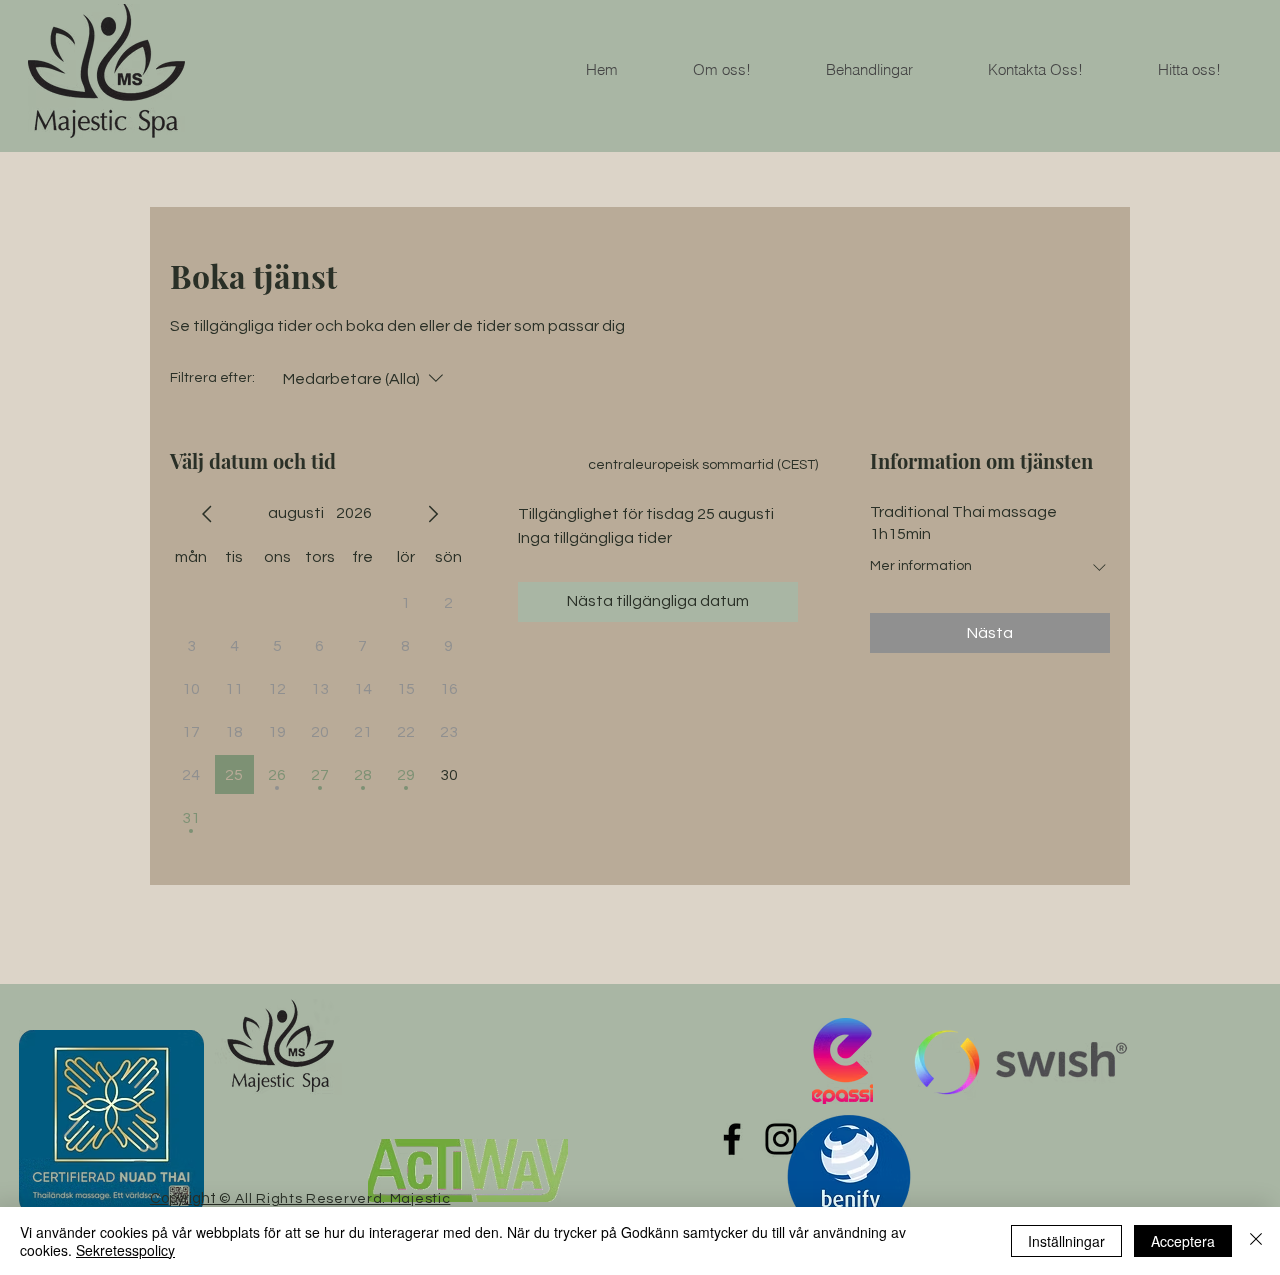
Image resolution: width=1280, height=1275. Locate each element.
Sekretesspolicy (125, 1250)
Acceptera (1183, 1241)
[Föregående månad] (207, 514)
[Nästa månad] (433, 514)
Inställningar (1066, 1241)
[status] (703, 465)
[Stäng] (1256, 1241)
